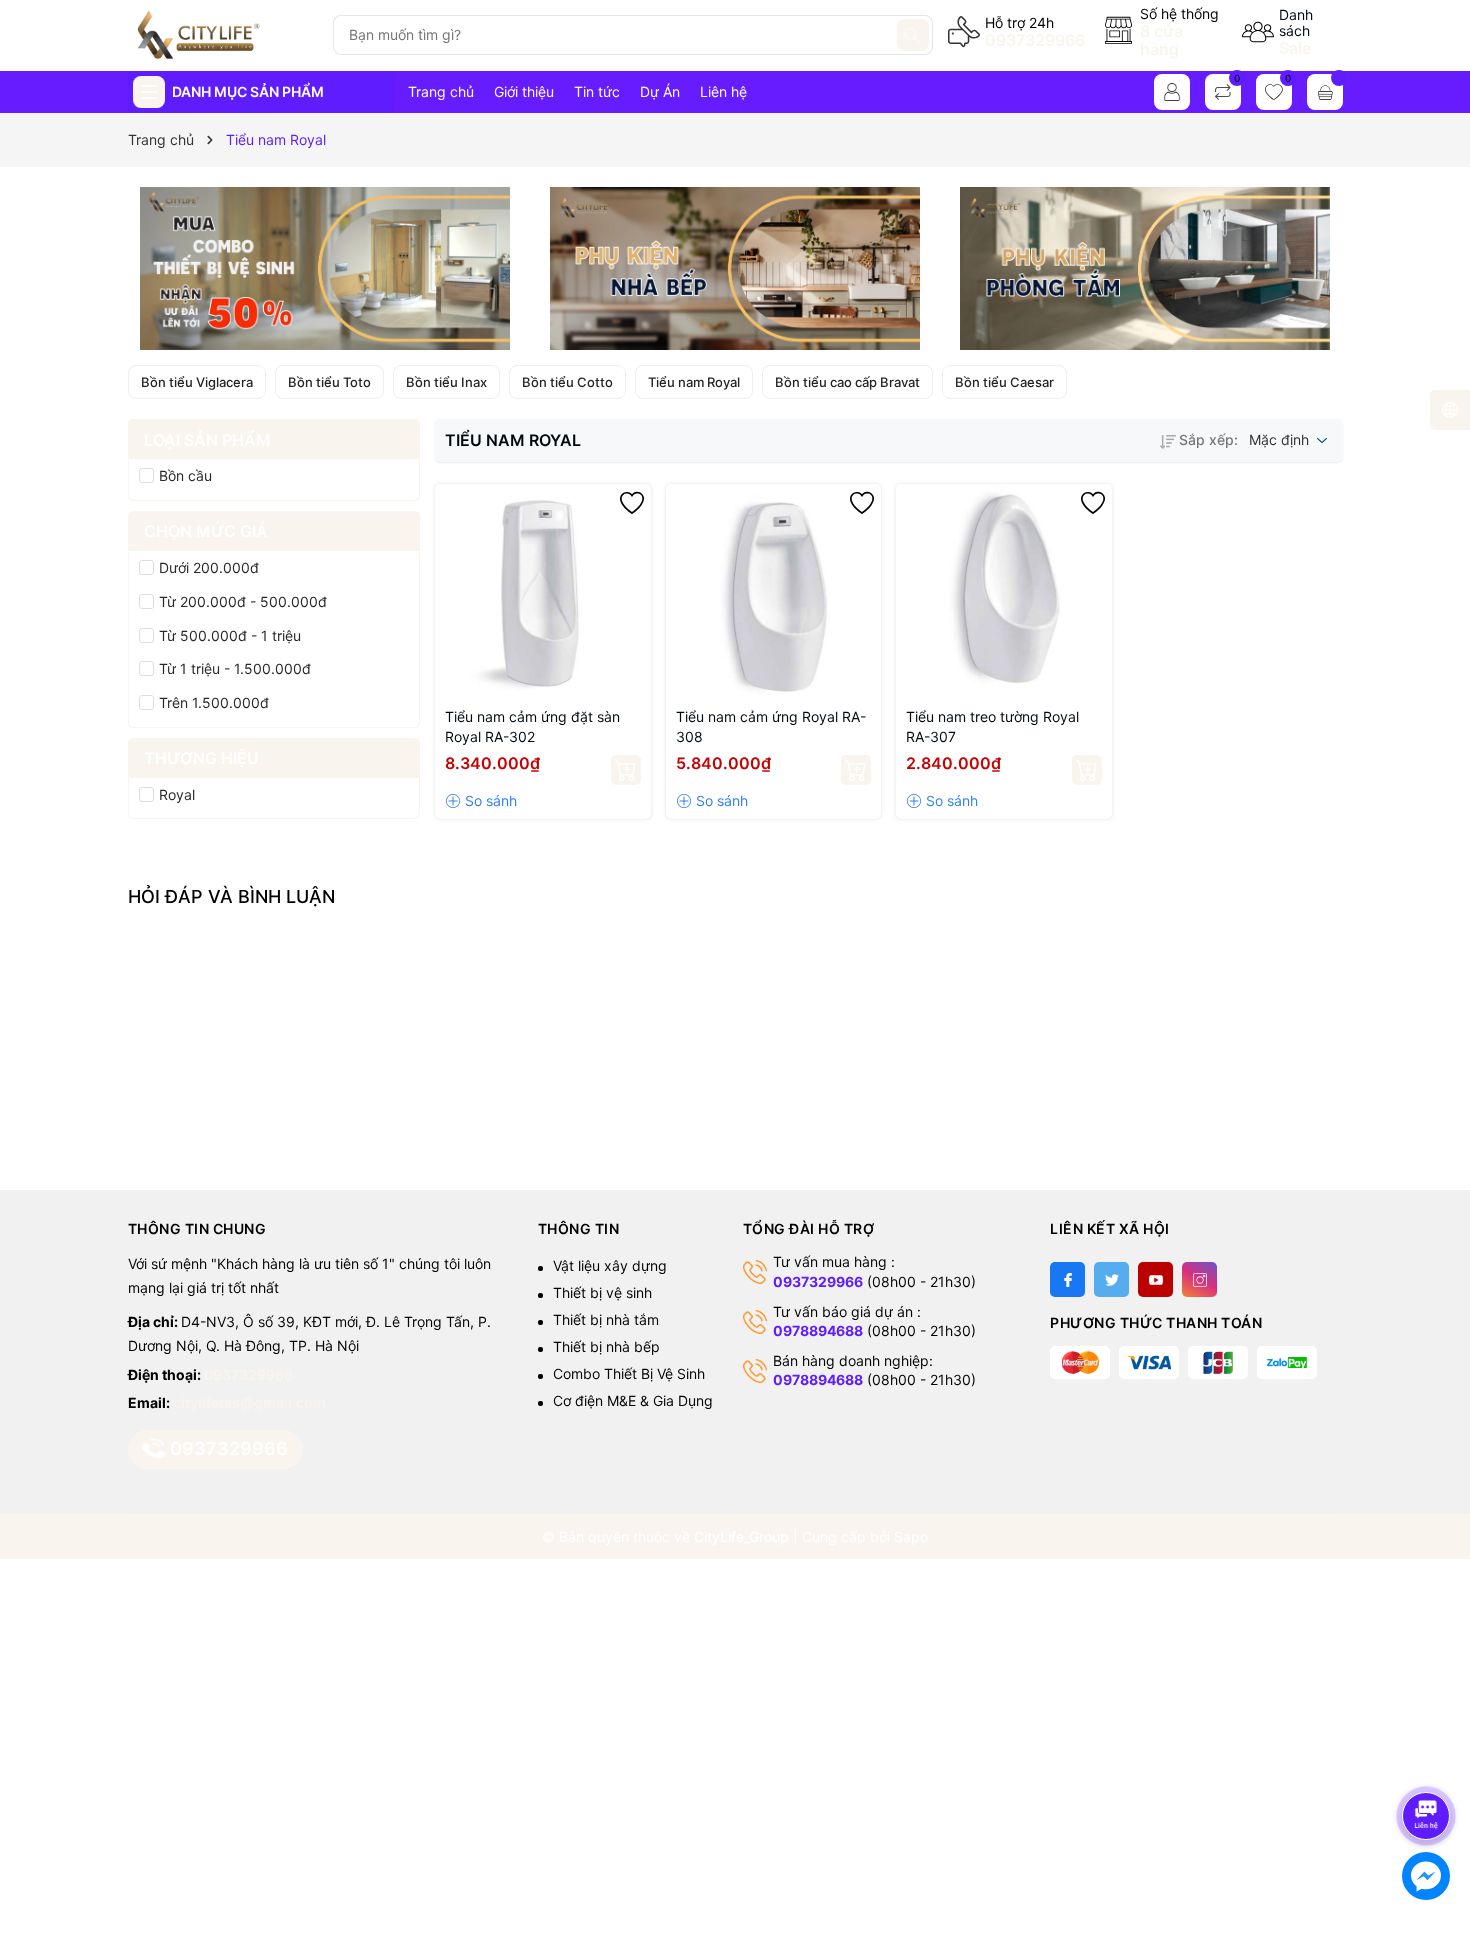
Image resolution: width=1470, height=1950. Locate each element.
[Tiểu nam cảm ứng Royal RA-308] (774, 592)
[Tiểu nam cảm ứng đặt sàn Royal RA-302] (543, 592)
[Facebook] (1067, 1279)
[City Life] (222, 35)
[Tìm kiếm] (913, 35)
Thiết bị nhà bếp (606, 1346)
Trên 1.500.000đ (214, 702)
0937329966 (1035, 40)
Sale (1295, 48)
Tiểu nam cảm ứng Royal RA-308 (771, 726)
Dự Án (660, 91)
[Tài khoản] (1172, 92)
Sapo (911, 1536)
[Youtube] (1155, 1279)
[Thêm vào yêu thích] (632, 503)
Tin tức (597, 91)
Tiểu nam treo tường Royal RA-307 (992, 726)
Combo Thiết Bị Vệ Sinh (629, 1373)
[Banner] (325, 268)
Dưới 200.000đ (209, 567)
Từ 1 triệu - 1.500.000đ (235, 668)
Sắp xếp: (1208, 439)
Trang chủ (441, 91)
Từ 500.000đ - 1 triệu (230, 635)
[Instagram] (1199, 1279)
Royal (177, 794)
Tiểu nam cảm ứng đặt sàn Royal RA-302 (532, 726)
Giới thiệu (524, 91)
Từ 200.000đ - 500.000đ (243, 601)
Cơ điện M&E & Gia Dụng (633, 1400)
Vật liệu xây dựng (610, 1265)
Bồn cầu (185, 475)
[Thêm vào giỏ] (626, 770)
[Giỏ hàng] (1325, 92)
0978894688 (818, 1330)
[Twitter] (1111, 1279)
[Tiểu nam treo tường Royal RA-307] (1004, 592)
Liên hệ (723, 91)
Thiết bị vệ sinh (602, 1292)
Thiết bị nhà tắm (606, 1319)
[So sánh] (481, 801)
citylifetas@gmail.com (249, 1402)
